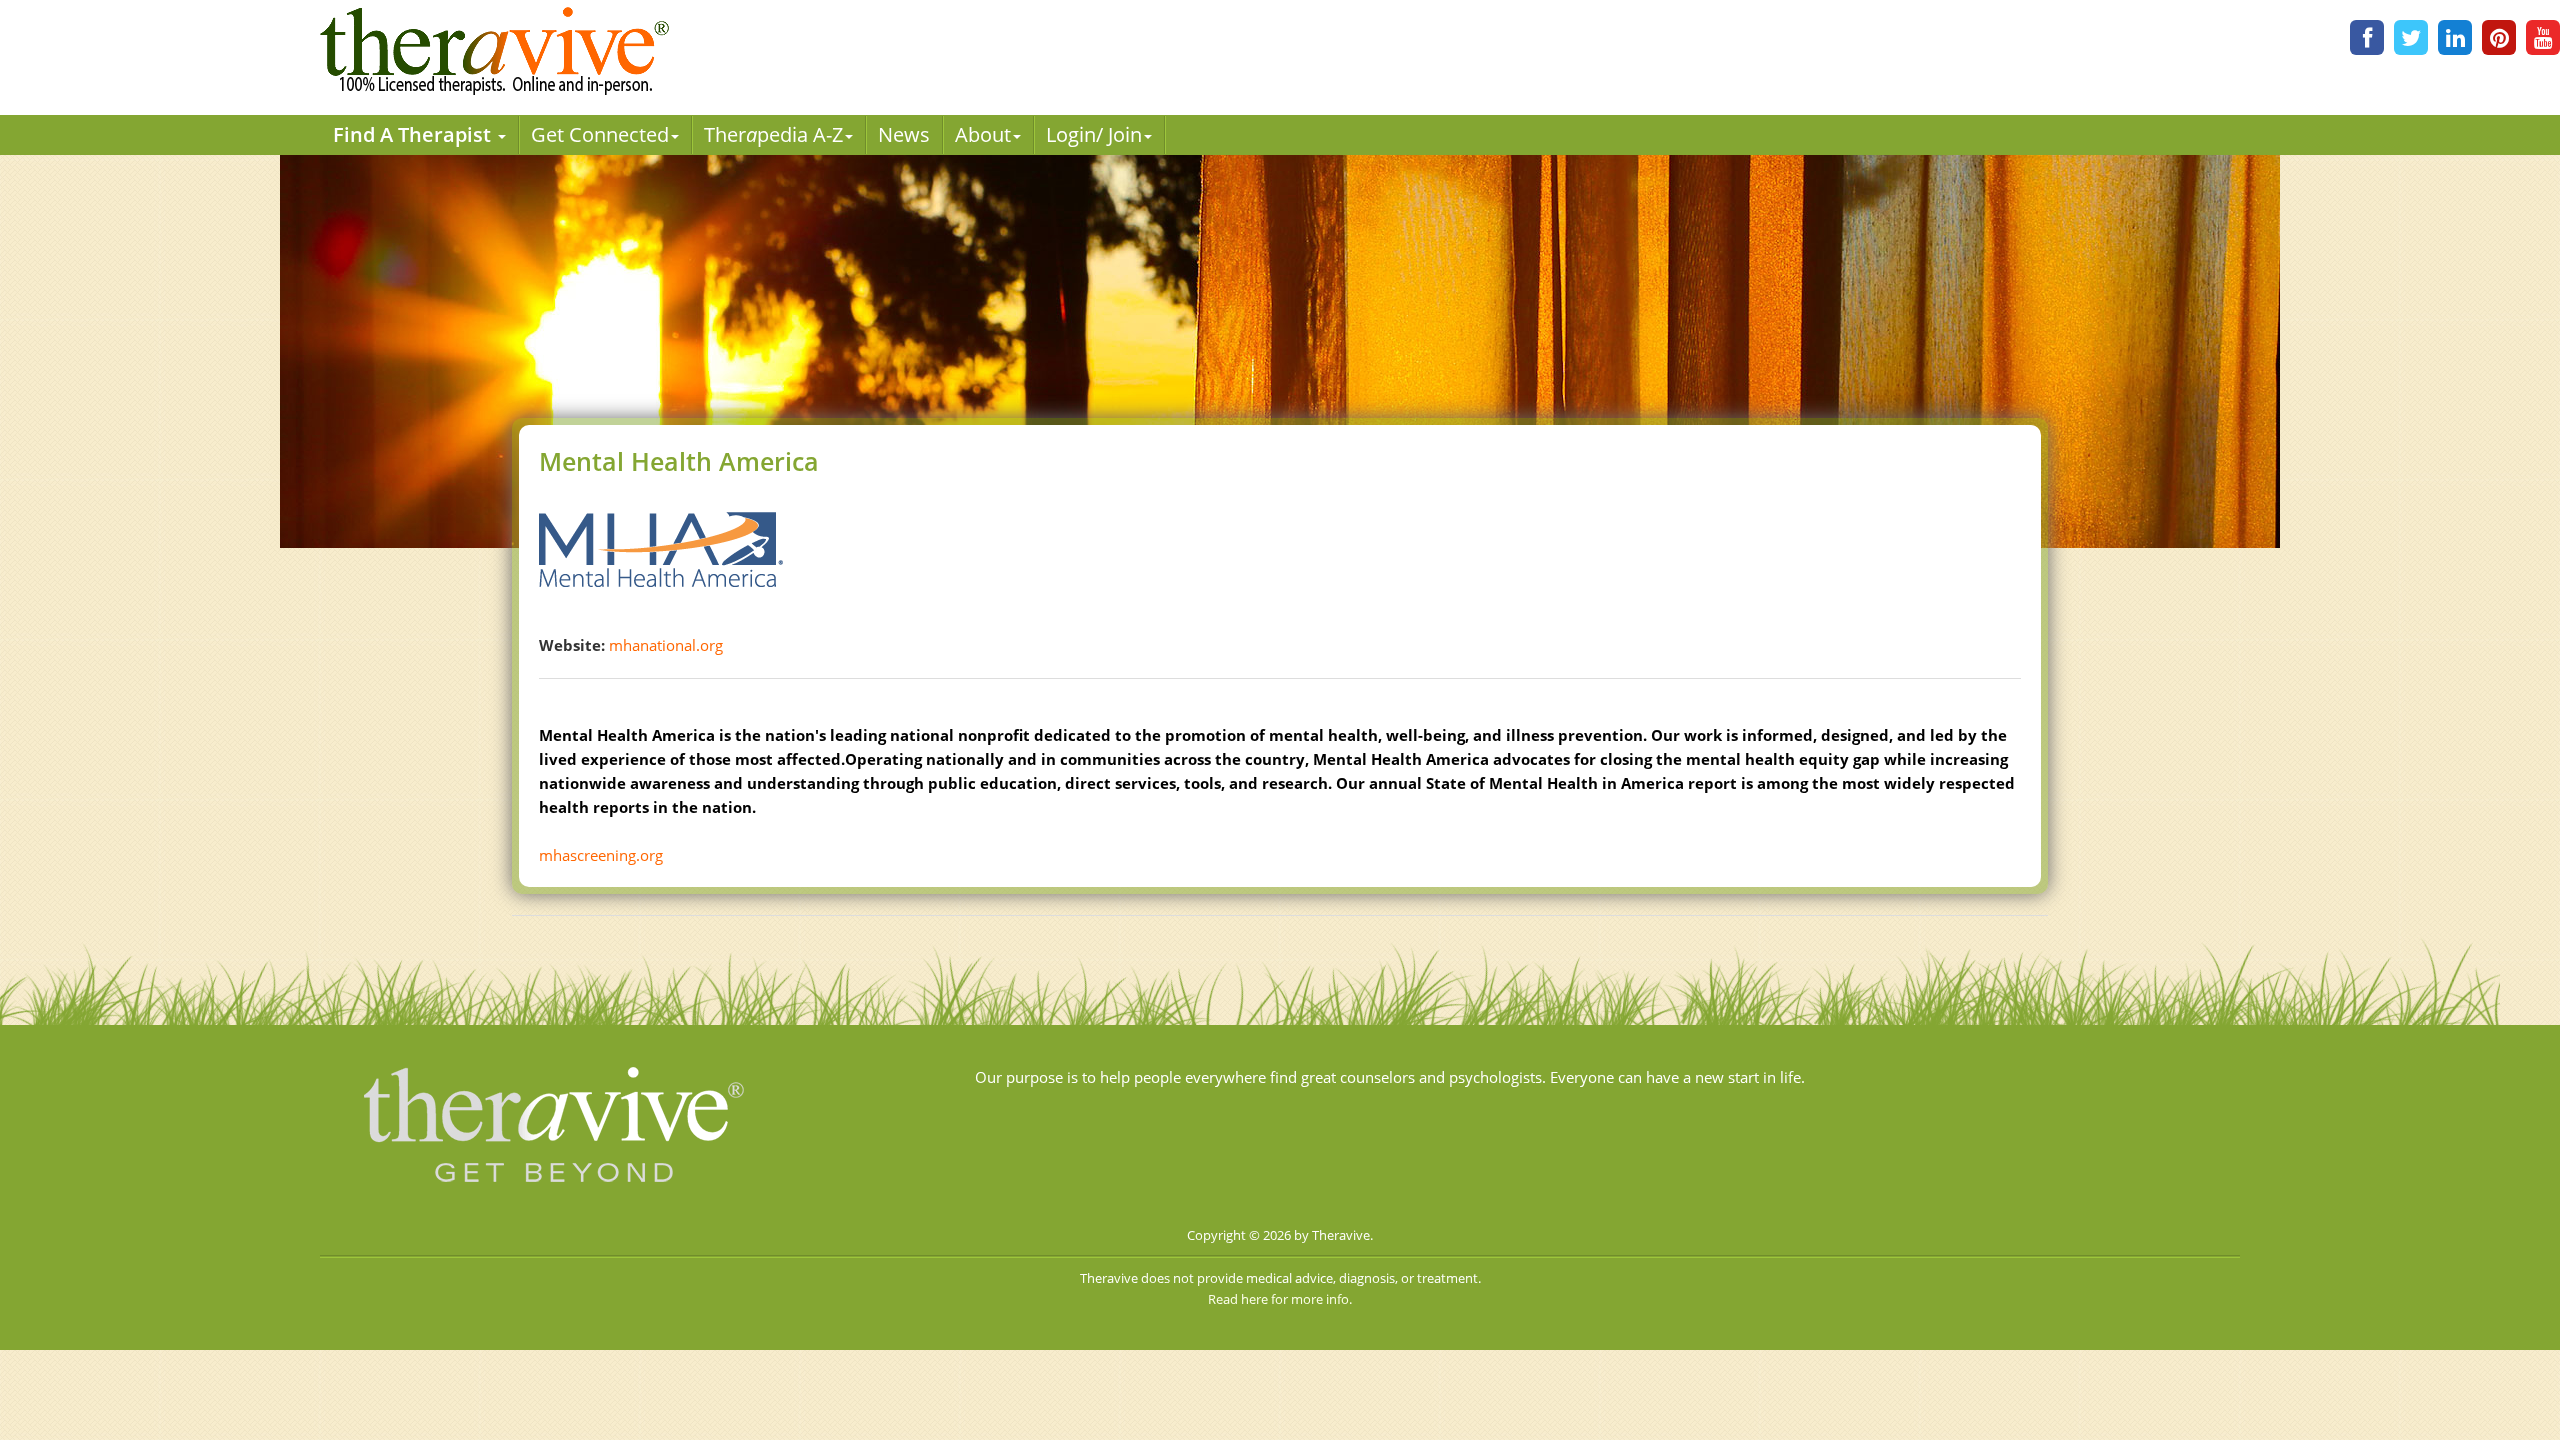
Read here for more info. (1280, 1299)
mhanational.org (666, 645)
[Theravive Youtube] (2543, 37)
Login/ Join (1094, 134)
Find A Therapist (414, 134)
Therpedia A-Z (773, 134)
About (983, 134)
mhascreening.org (601, 855)
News (904, 134)
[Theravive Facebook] (2367, 37)
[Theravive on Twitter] (2411, 37)
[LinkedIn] (2455, 37)
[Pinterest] (2499, 37)
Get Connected (600, 134)
